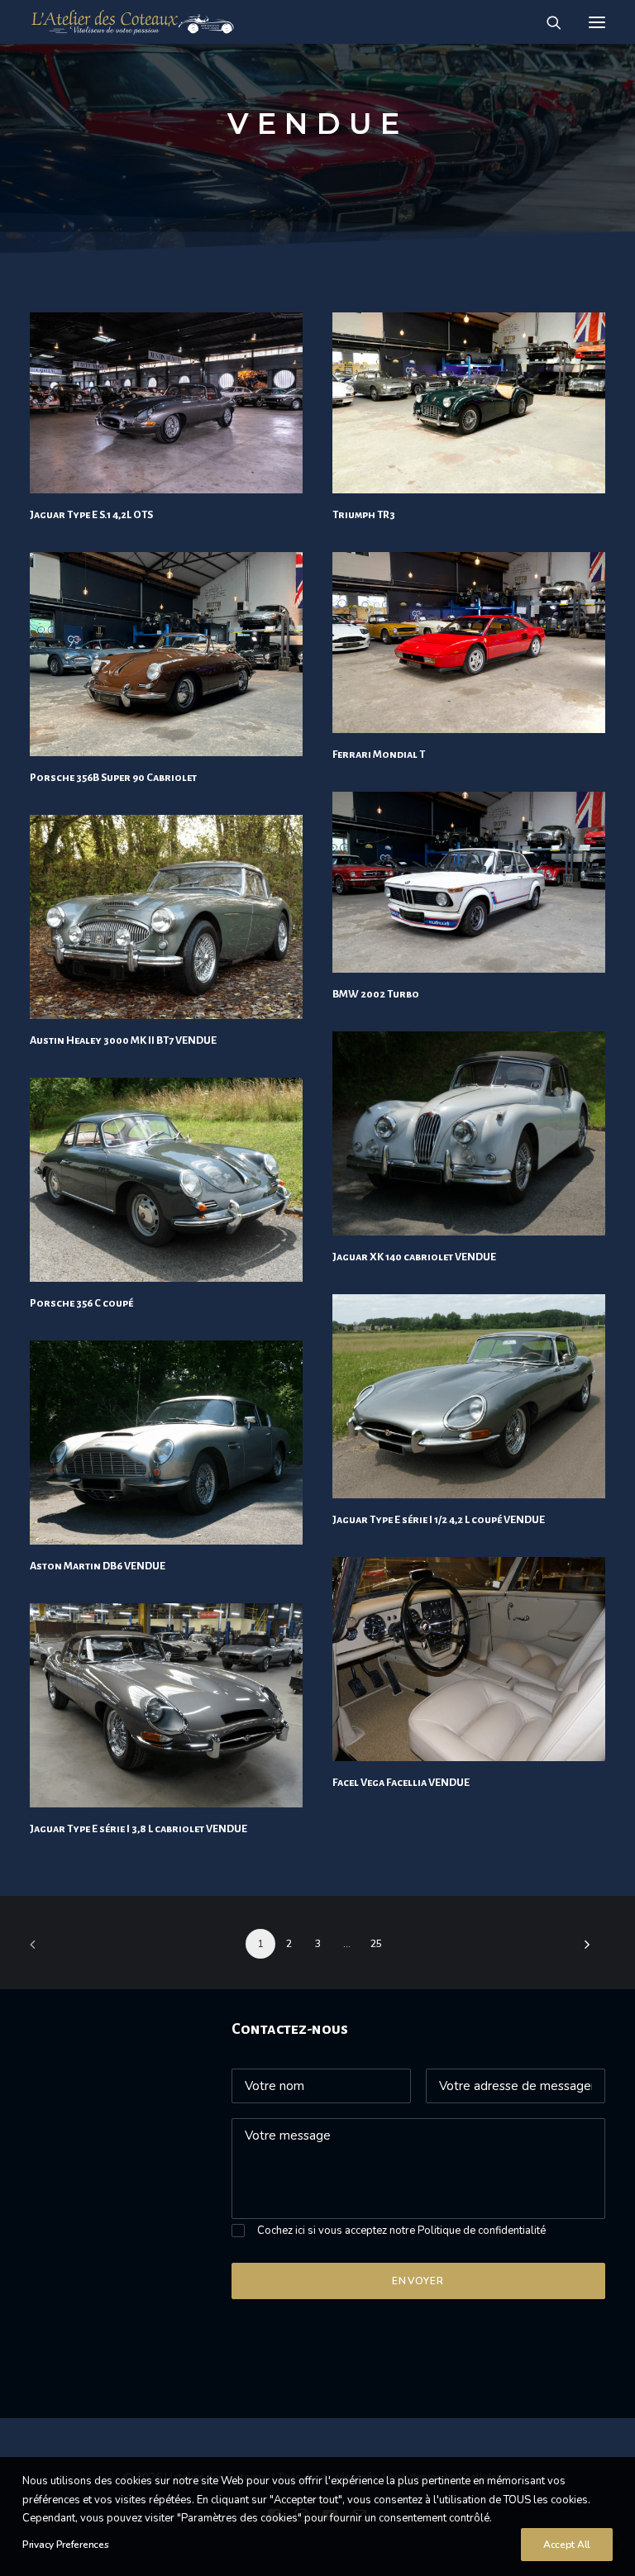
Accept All (567, 2545)
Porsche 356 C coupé (81, 1303)
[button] (597, 22)
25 (376, 1944)
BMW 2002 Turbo (376, 994)
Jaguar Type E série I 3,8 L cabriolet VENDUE (138, 1829)
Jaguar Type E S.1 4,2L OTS (91, 515)
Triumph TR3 (364, 515)
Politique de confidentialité (482, 2231)
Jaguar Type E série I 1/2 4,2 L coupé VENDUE (439, 1520)
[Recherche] (547, 22)
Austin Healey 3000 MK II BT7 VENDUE (123, 1040)
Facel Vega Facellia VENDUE (401, 1783)
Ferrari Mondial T (379, 755)
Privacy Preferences (65, 2545)
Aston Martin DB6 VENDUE (98, 1566)
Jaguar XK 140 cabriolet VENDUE (414, 1257)
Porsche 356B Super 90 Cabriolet (113, 778)
